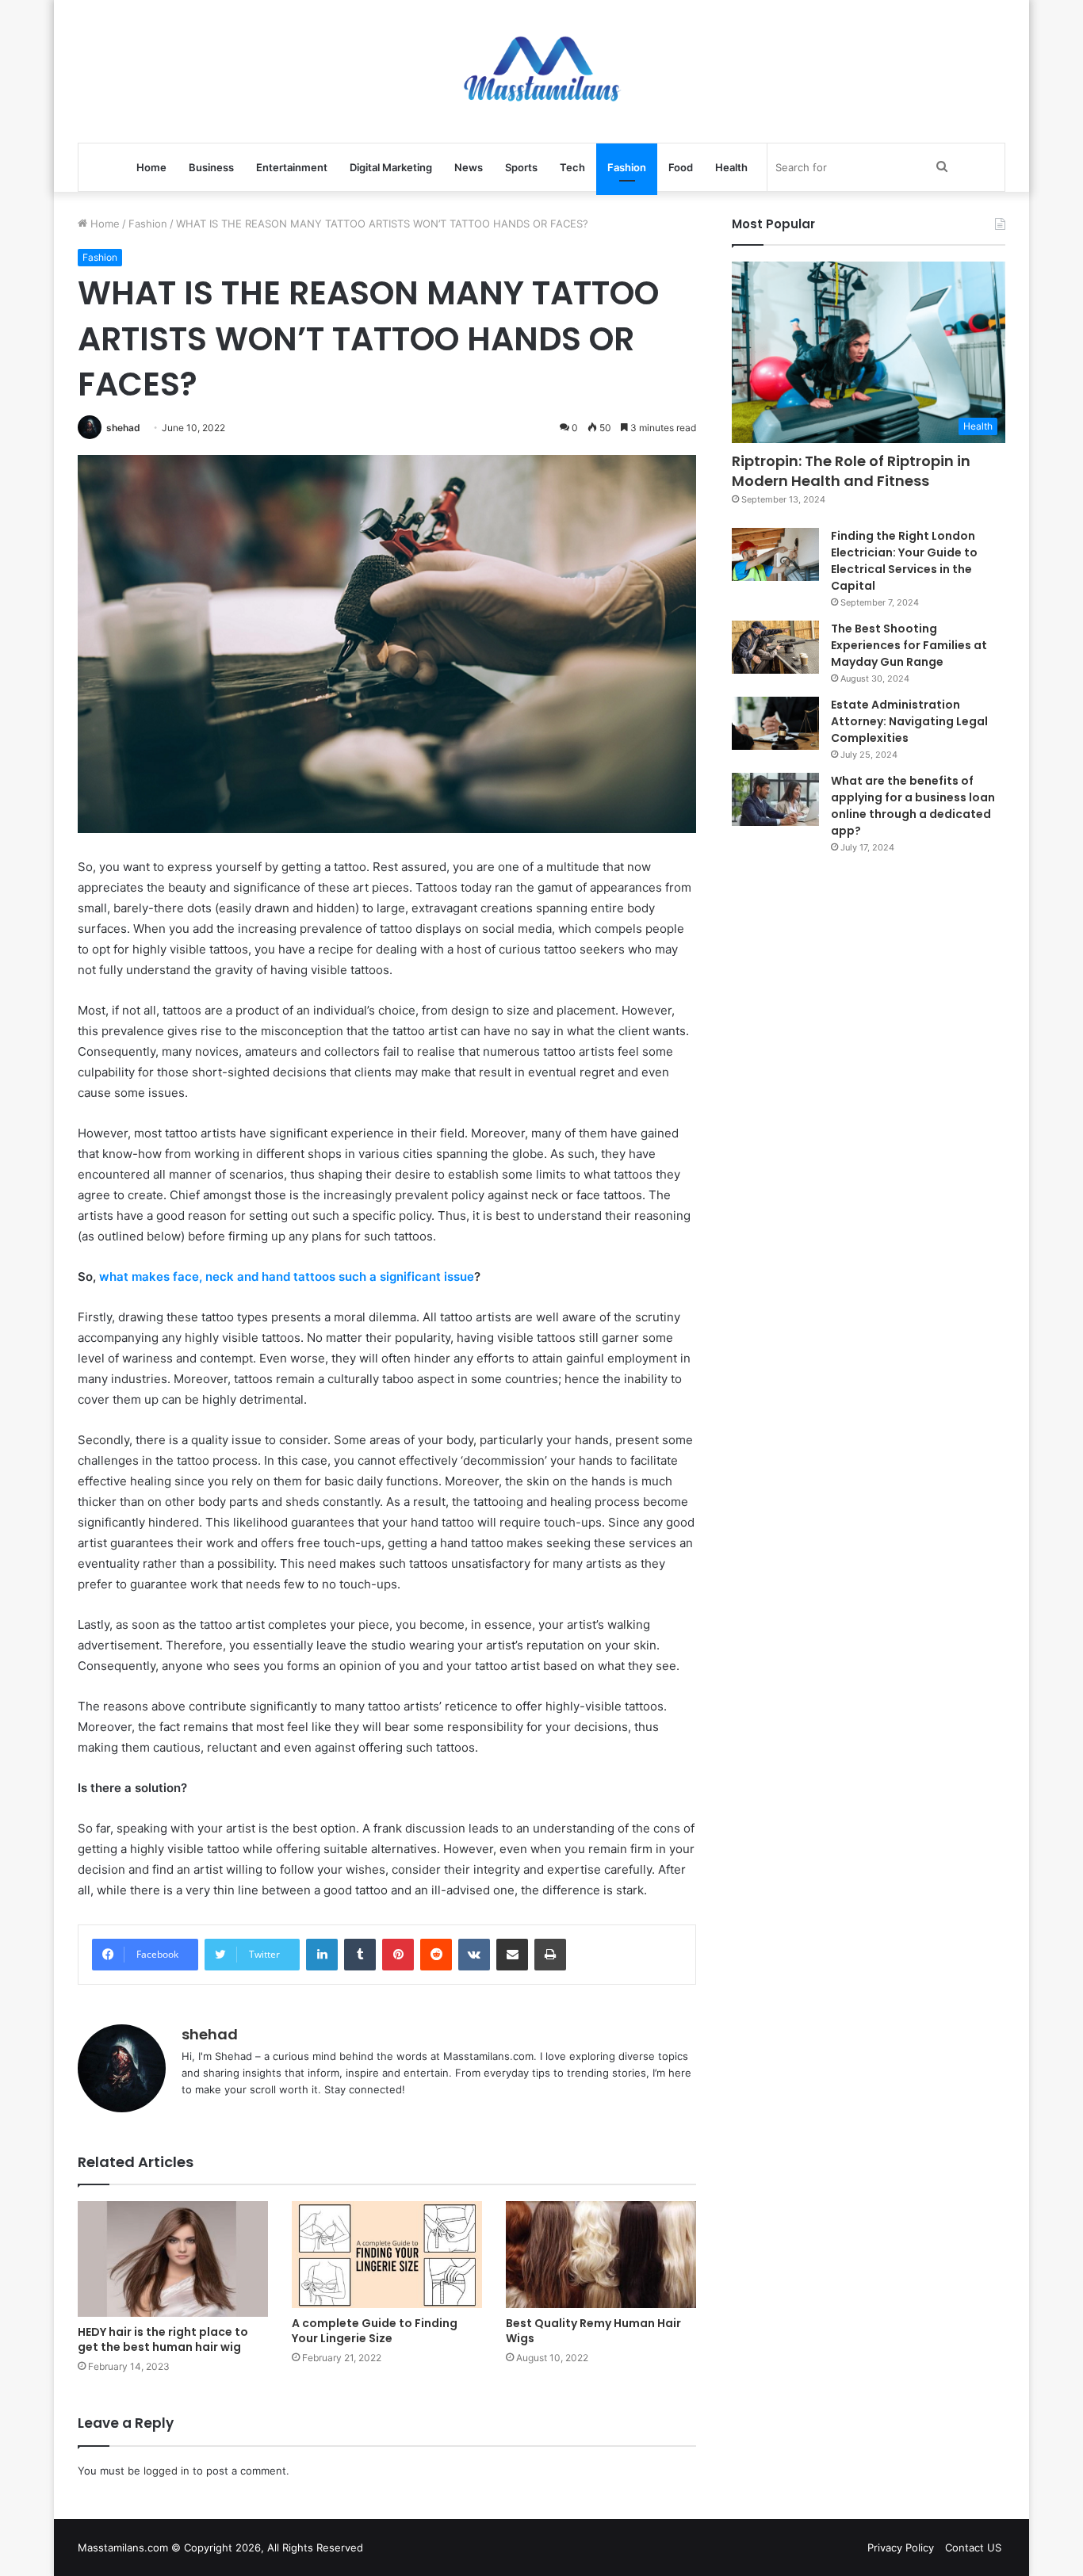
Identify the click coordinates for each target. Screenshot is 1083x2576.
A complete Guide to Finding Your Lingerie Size (375, 2331)
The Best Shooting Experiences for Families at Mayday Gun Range (909, 645)
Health (731, 167)
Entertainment (292, 167)
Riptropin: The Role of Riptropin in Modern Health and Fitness (851, 471)
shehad (123, 428)
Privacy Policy (901, 2547)
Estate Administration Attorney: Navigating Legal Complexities (909, 721)
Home (151, 167)
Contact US (973, 2547)
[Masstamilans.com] (541, 71)
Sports (521, 167)
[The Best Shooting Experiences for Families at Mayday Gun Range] (775, 648)
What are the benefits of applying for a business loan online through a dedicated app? (913, 806)
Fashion (627, 167)
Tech (572, 167)
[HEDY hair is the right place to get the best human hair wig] (173, 2259)
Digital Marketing (391, 167)
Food (681, 167)
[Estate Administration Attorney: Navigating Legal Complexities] (775, 724)
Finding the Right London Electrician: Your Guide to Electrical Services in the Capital (904, 561)
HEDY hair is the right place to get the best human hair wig (163, 2339)
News (469, 167)
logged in (166, 2471)
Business (211, 167)
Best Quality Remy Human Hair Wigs (593, 2331)
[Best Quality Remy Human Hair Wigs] (601, 2255)
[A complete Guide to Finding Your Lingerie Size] (387, 2255)
